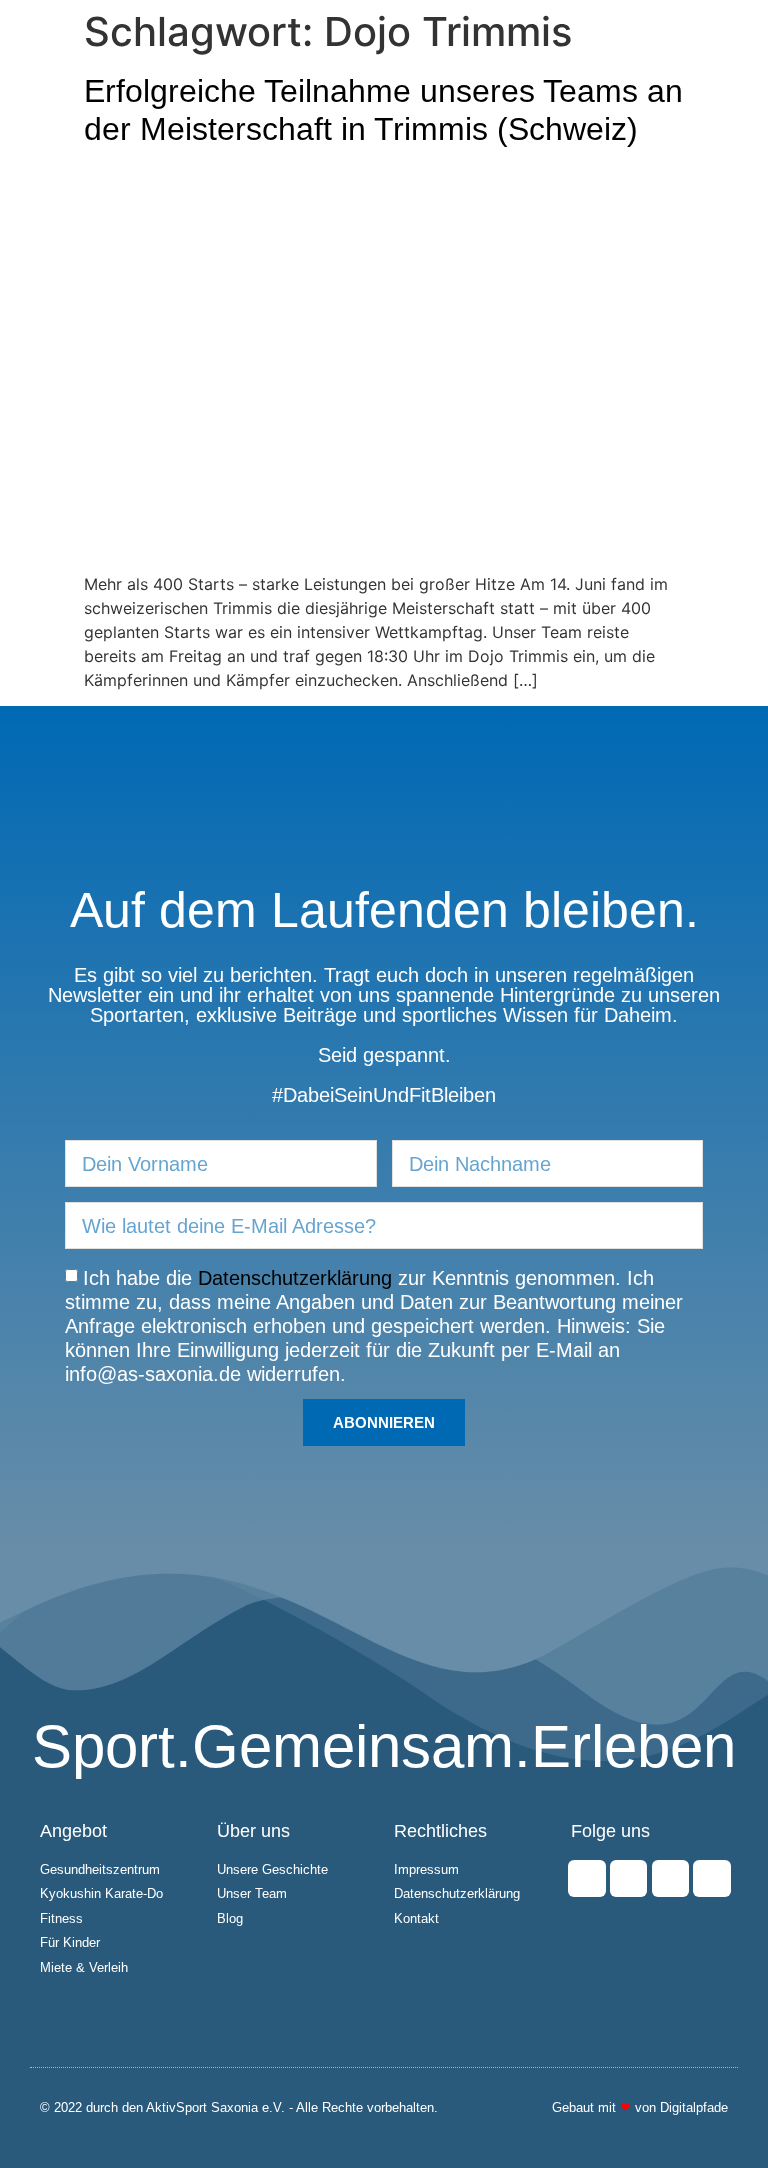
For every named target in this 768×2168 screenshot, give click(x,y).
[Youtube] (670, 1878)
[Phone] (711, 1878)
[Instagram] (628, 1878)
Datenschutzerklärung (295, 1278)
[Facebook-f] (586, 1878)
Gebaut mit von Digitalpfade (640, 2107)
